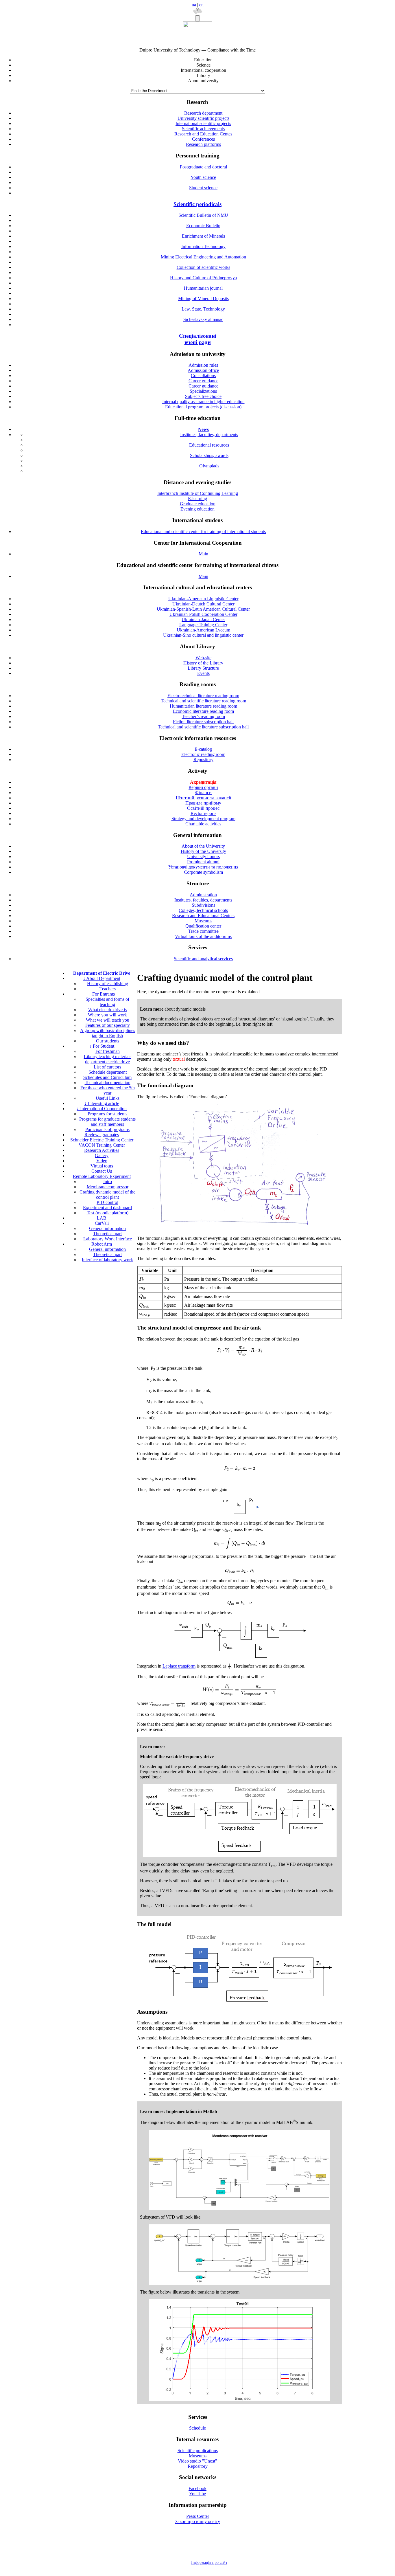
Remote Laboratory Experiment (102, 1176)
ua (194, 5)
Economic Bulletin (203, 226)
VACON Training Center (102, 1145)
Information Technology (203, 246)
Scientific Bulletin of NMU (203, 215)
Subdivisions (203, 905)
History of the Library (203, 663)
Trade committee (203, 931)
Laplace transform (179, 1666)
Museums (203, 921)
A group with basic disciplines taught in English (108, 1033)
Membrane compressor (108, 1187)
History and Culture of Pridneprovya (203, 278)
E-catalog (203, 749)
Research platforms (203, 144)
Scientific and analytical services (203, 959)
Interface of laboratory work (107, 1260)
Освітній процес (203, 808)
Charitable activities (203, 824)
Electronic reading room (203, 754)
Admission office (203, 370)
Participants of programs (107, 1129)
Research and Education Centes (203, 134)
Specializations (203, 391)
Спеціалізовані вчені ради (198, 339)
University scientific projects (203, 118)
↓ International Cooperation (102, 1109)
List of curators (107, 1067)
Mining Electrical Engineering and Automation (203, 257)
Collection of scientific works (203, 267)
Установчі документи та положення (203, 867)
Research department (203, 113)
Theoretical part (107, 1234)
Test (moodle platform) (108, 1213)
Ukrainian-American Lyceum (203, 630)
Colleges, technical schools (203, 910)
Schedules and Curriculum (107, 1077)
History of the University (203, 851)
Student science (203, 188)
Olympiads (209, 466)
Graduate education (198, 504)
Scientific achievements (203, 129)
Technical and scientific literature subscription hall (203, 727)
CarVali (102, 1223)
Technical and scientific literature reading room (203, 701)
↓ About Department (102, 978)
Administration (203, 895)
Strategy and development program (203, 819)
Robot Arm (102, 1244)
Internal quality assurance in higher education (203, 402)
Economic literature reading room (203, 711)
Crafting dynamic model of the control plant (107, 1195)
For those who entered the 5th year (108, 1090)
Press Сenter (198, 2516)
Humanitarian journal (203, 288)
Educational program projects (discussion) (203, 407)
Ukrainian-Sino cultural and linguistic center (203, 635)
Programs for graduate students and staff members (107, 1122)
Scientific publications (198, 2451)
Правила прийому (203, 803)
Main (203, 554)
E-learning (197, 499)
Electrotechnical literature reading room (203, 696)
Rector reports (203, 813)
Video (102, 1161)
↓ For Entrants (102, 994)
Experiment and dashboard (107, 1208)
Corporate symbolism (203, 872)
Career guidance (203, 381)
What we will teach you (108, 1020)
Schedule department (108, 1072)
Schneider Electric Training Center (102, 1140)
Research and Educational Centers (203, 916)
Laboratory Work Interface (108, 1239)
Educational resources (209, 445)
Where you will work (107, 1015)
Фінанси (203, 793)
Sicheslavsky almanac (203, 319)
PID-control (107, 1202)
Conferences (203, 139)
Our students (108, 1041)
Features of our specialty (108, 1025)
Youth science (203, 177)
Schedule (197, 2428)
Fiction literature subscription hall (203, 722)
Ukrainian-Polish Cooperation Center (203, 614)
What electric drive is (107, 1010)
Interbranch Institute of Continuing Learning (198, 493)
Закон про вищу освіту (198, 2521)
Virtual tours (102, 1166)
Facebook (197, 2488)
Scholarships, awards (209, 455)
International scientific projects (203, 123)
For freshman (108, 1051)
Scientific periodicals (197, 204)
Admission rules (203, 365)
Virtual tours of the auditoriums (203, 936)
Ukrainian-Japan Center (203, 619)
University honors (203, 856)
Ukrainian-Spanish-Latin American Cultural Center (203, 609)
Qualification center (203, 926)
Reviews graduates (102, 1135)
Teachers (108, 989)
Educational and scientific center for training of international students (203, 531)
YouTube (197, 2494)
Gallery (102, 1155)
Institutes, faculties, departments (209, 435)
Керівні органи (203, 787)
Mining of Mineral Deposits (203, 299)
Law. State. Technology (203, 309)
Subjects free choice (203, 396)
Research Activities (102, 1150)
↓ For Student (102, 1046)
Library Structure (203, 668)
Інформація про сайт (209, 2563)
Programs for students (107, 1114)
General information (107, 1228)
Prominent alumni (203, 862)
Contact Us (102, 1171)
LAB (102, 1218)
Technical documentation (108, 1083)
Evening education (197, 509)
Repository (203, 760)
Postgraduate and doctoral (203, 167)
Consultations (203, 376)
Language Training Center (203, 625)
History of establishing (108, 984)
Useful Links (108, 1098)
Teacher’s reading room (203, 716)
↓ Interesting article (102, 1103)
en (201, 5)
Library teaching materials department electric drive (108, 1059)
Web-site (203, 658)
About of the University (203, 846)
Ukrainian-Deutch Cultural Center (203, 604)
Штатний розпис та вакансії (203, 798)
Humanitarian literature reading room (203, 706)
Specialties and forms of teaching (107, 1002)
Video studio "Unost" (197, 2461)
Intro (108, 1181)
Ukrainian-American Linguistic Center (203, 599)
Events (203, 673)
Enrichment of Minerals (203, 236)
